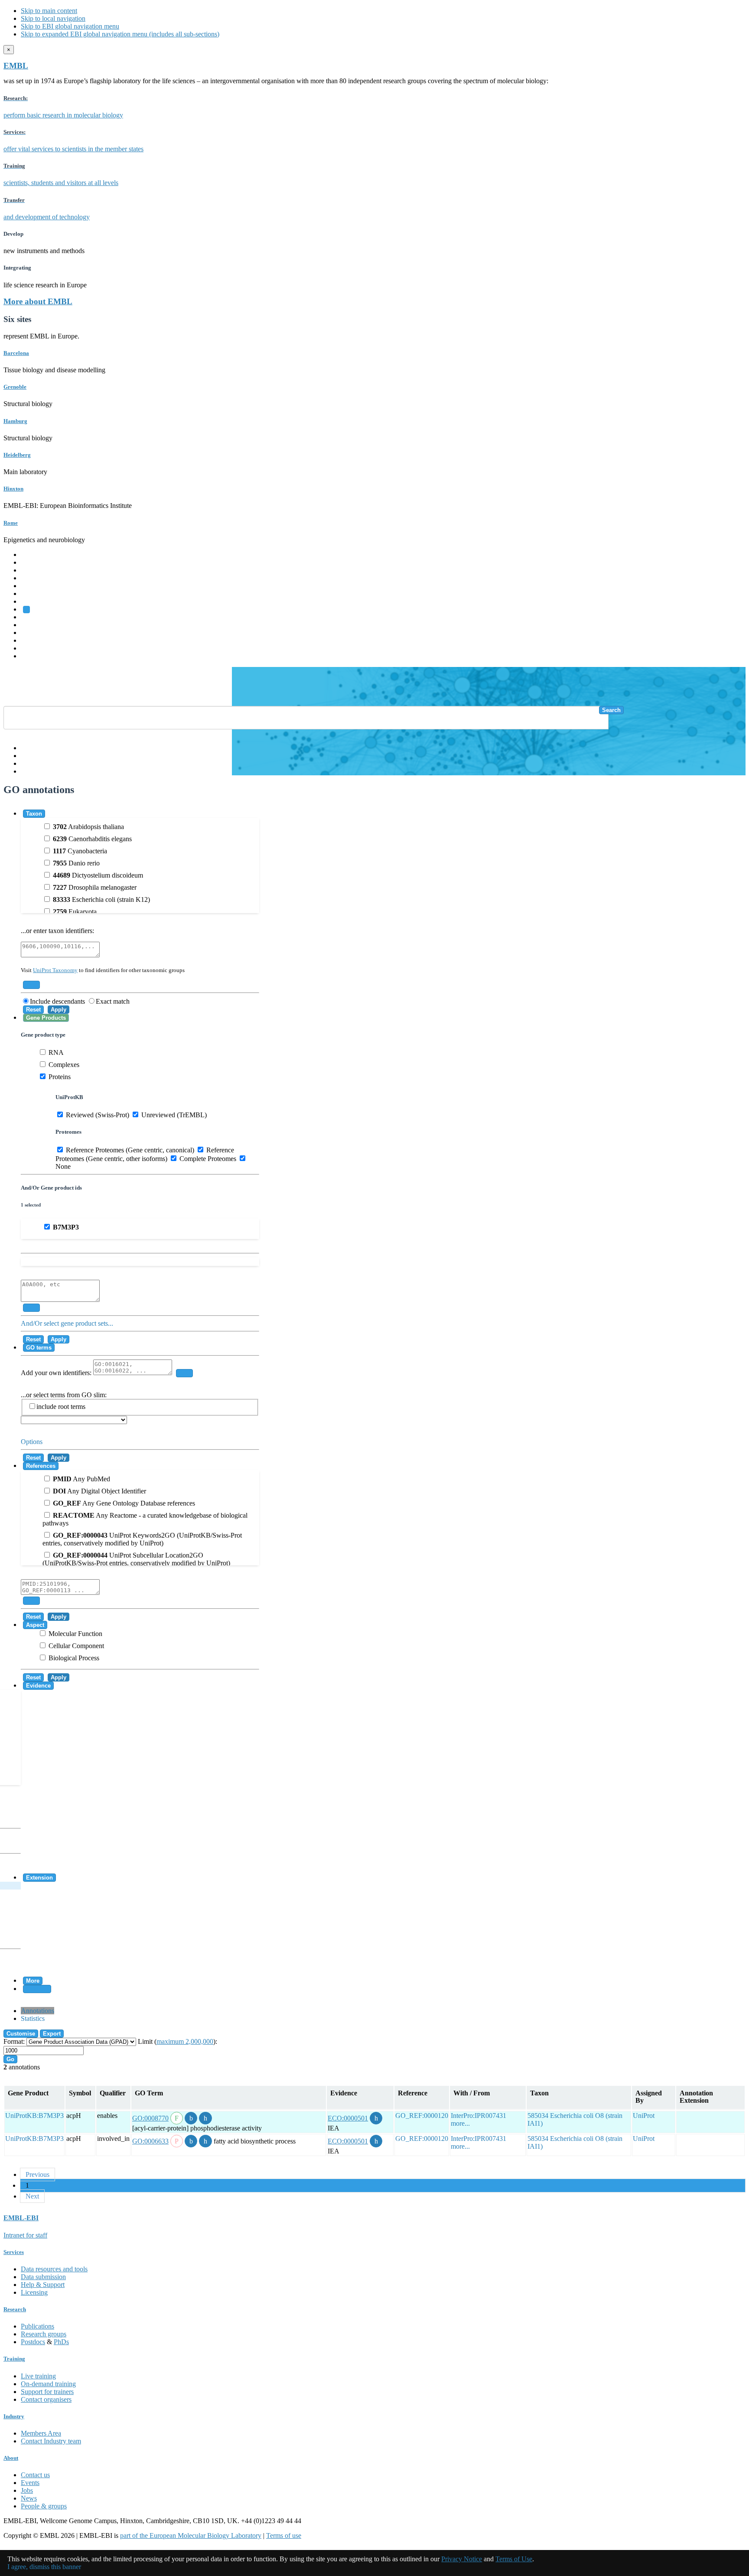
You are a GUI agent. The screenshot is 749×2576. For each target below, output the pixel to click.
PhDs (61, 2342)
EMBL (16, 66)
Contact (31, 756)
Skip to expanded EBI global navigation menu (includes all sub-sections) (120, 34)
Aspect (35, 1625)
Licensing (34, 2292)
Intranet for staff (25, 2235)
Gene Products (46, 1018)
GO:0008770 (150, 2118)
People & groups (44, 2506)
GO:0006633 (150, 2141)
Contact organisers (46, 2399)
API (26, 763)
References (41, 1466)
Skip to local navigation (53, 18)
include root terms (61, 1407)
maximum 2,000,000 (185, 2041)
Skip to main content (49, 11)
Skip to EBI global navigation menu (70, 26)
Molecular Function (75, 1634)
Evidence (38, 1686)
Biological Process (73, 1658)
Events (30, 2483)
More (33, 1981)
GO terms (39, 1348)
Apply (59, 1010)
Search (611, 710)
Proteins (59, 1077)
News (29, 2498)
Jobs (27, 2490)
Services (32, 648)
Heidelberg (17, 455)
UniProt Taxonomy (55, 970)
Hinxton (13, 489)
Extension (39, 1878)
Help (28, 748)
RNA (55, 1052)
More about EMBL (38, 301)
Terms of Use (514, 2559)
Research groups (44, 2334)
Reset (33, 1010)
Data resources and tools (54, 2269)
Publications (37, 2326)
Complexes (63, 1065)
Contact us (35, 2475)
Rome (11, 523)
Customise (21, 2034)
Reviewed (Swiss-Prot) (97, 1115)
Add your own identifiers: (57, 1373)
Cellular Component (75, 1646)
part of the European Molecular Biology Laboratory (191, 2535)
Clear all (37, 1989)
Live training (38, 2376)
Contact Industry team (51, 2441)
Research (33, 640)
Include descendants (57, 1001)
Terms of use (284, 2535)
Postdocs (33, 2342)
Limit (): (177, 2041)
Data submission (43, 2277)
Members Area (41, 2433)
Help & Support (43, 2285)
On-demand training (48, 2384)
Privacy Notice (462, 2559)
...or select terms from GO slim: (64, 1401)
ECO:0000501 (348, 2118)
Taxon (34, 814)
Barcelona (16, 353)
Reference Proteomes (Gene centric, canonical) (129, 1150)
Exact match (113, 1001)
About (11, 2458)
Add (31, 985)
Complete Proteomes (207, 1159)
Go (10, 2059)
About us (33, 625)
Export (52, 2034)
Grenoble (15, 387)
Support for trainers (47, 2392)
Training (32, 633)
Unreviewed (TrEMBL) (173, 1115)
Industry (14, 2416)
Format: (14, 2041)
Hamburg (15, 421)
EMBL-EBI (37, 656)
